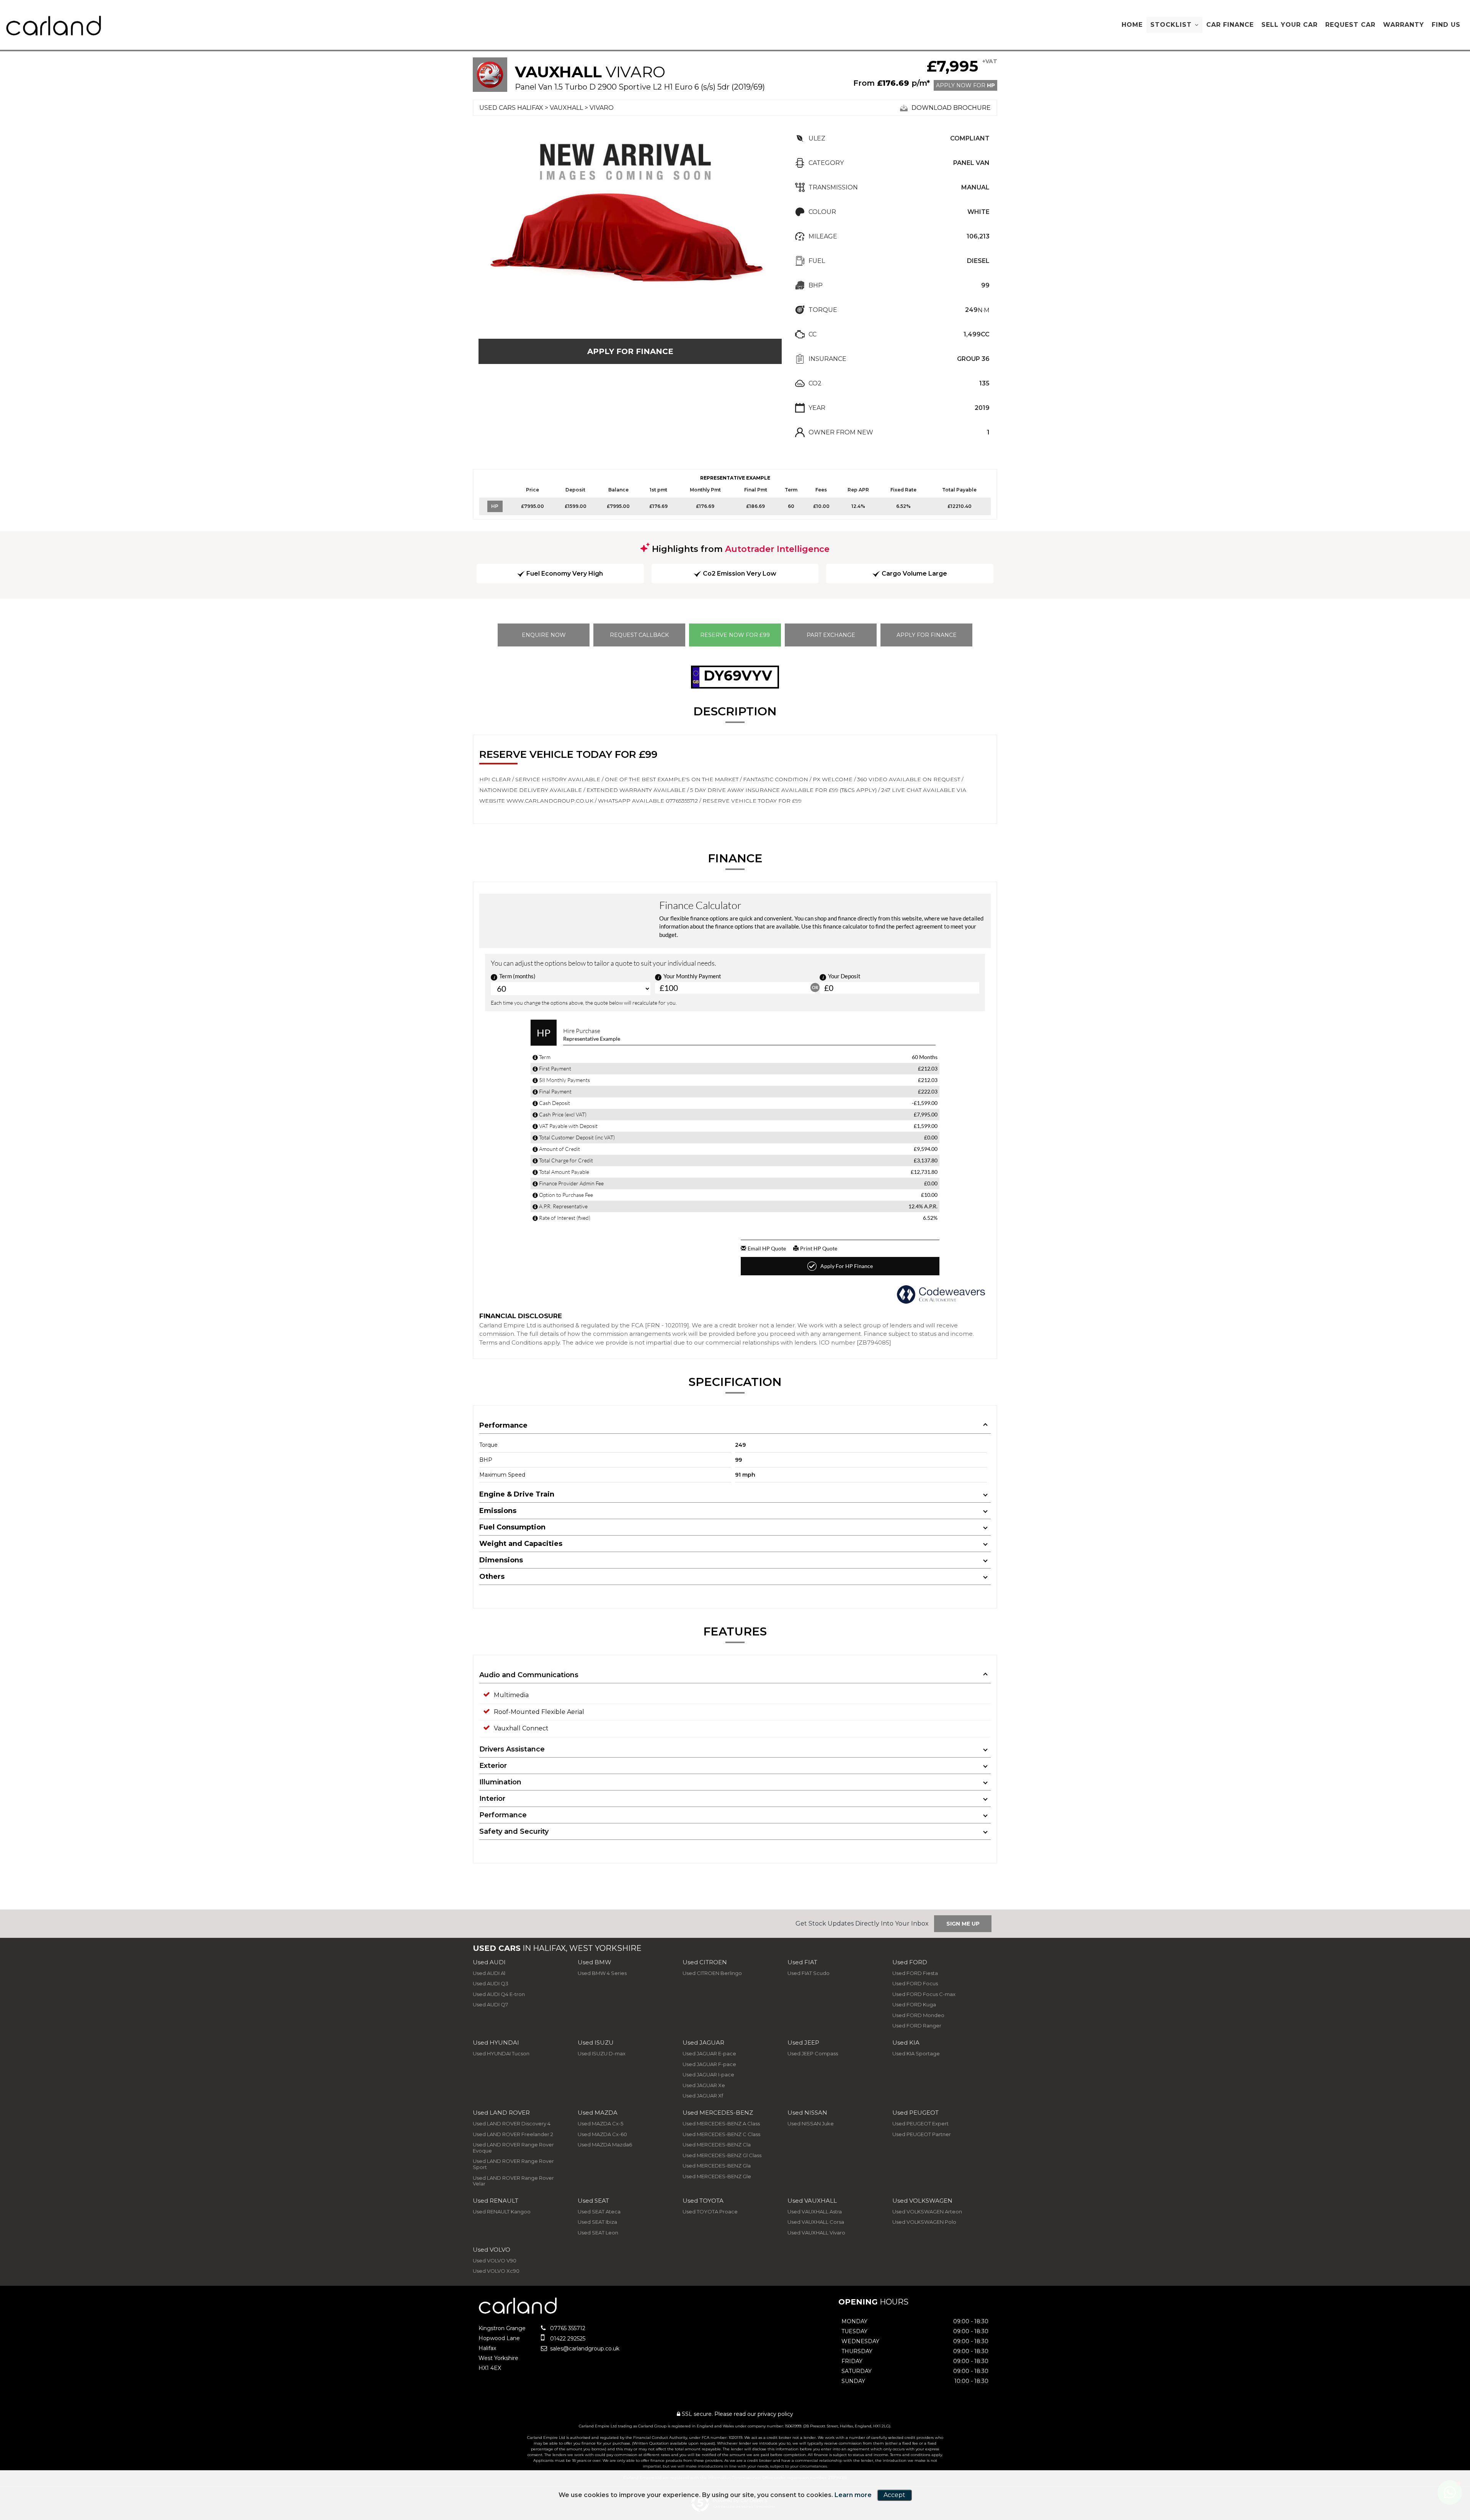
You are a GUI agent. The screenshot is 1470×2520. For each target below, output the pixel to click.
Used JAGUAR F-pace (709, 2064)
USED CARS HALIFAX (511, 108)
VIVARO (602, 108)
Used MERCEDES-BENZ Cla (717, 2145)
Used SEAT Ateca (599, 2212)
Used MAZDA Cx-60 (602, 2134)
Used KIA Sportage (916, 2053)
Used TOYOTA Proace (710, 2212)
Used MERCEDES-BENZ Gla (717, 2166)
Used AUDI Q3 (491, 1983)
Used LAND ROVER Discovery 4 (512, 2123)
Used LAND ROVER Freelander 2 (513, 2134)
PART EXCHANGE (831, 635)
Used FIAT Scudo (808, 1973)
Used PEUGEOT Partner (922, 2134)
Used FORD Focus (915, 1983)
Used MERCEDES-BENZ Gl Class (722, 2155)
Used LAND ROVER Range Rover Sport (513, 2164)
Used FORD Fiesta (915, 1973)
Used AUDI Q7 (490, 2004)
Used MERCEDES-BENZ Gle (717, 2176)
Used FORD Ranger (917, 2025)
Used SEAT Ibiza (597, 2222)
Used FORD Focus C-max (924, 1994)
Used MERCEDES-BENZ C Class (721, 2134)
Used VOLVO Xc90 (496, 2271)
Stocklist (1171, 25)
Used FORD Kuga (914, 2004)
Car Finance (1230, 25)
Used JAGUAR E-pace (709, 2053)
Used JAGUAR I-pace (708, 2074)
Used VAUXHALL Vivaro (816, 2233)
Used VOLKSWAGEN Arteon (927, 2212)
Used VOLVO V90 (495, 2260)
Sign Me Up (963, 1924)
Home (1132, 25)
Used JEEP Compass (813, 2053)
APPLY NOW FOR (965, 85)
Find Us (1446, 25)
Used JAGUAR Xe (704, 2085)
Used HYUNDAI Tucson (501, 2053)
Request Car (1350, 25)
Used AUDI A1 (489, 1973)
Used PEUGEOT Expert (920, 2123)
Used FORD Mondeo (918, 2015)
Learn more (853, 2495)
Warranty (1404, 25)
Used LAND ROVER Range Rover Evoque (513, 2148)
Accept (894, 2495)
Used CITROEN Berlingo (712, 1973)
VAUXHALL (566, 108)
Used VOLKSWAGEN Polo (924, 2222)
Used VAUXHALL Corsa (816, 2222)
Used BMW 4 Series (602, 1973)
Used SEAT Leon (598, 2233)
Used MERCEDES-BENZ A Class (721, 2123)
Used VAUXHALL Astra (815, 2212)
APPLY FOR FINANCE (630, 351)
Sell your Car (1290, 25)
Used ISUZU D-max (602, 2053)
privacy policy (775, 2414)
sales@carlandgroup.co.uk (584, 2349)
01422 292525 (567, 2339)
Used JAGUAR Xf (703, 2096)
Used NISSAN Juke (811, 2123)
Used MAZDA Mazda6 (605, 2145)
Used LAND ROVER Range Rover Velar (513, 2181)
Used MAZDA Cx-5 (600, 2123)
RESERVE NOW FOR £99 (735, 635)
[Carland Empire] (54, 26)
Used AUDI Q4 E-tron (499, 1994)
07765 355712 (567, 2328)
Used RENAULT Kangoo (502, 2212)
